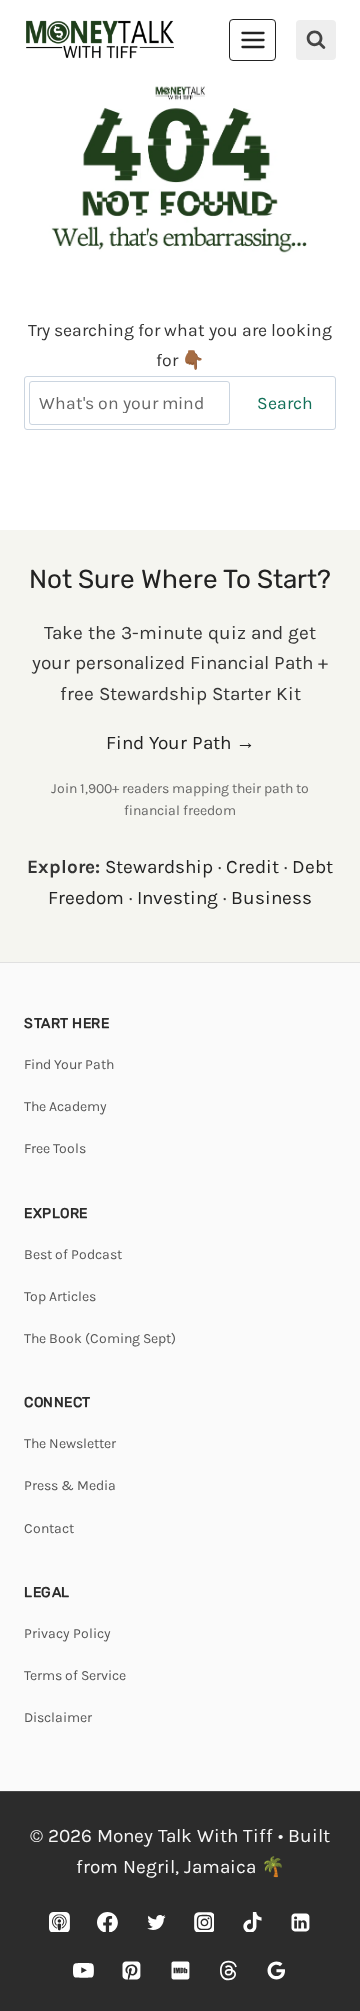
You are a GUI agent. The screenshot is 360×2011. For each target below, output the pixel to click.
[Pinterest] (132, 1970)
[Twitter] (156, 1922)
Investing (177, 898)
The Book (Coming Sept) (100, 1338)
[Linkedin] (300, 1922)
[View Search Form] (316, 40)
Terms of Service (75, 1675)
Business (271, 898)
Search (285, 403)
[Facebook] (108, 1922)
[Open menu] (252, 39)
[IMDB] (180, 1970)
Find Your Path (69, 1064)
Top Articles (60, 1296)
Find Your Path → (180, 743)
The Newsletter (70, 1443)
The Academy (65, 1106)
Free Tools (55, 1148)
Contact (49, 1528)
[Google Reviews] (276, 1970)
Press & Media (70, 1485)
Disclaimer (58, 1717)
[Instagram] (204, 1922)
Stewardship (159, 867)
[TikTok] (252, 1922)
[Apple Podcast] (60, 1922)
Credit (252, 867)
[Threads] (228, 1970)
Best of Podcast (73, 1254)
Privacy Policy (67, 1633)
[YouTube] (84, 1970)
